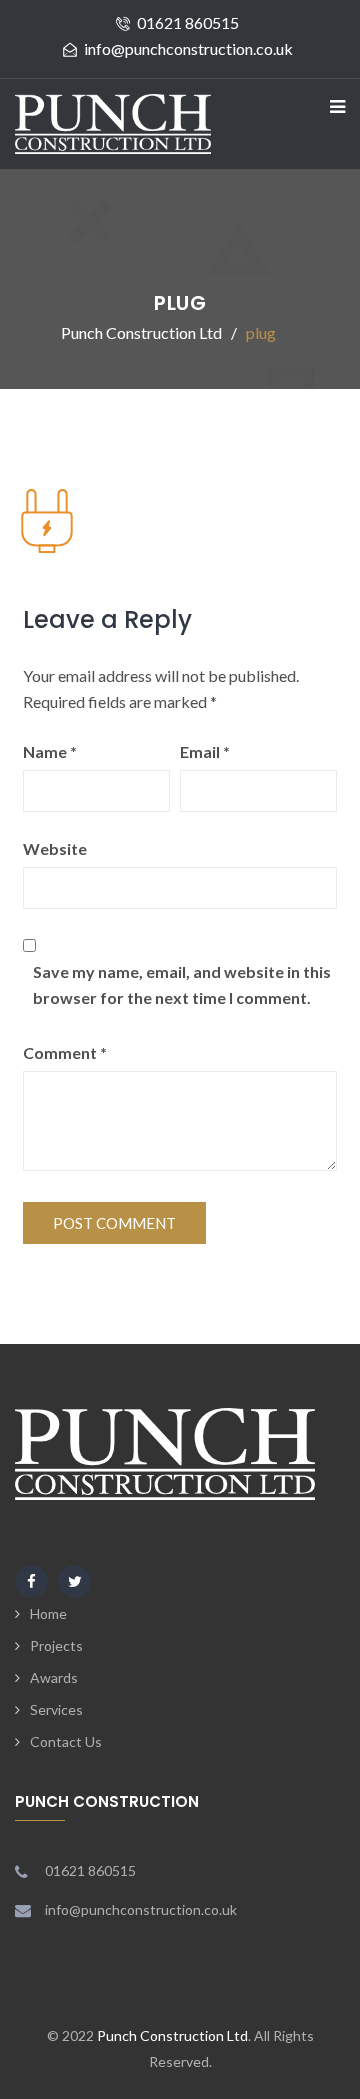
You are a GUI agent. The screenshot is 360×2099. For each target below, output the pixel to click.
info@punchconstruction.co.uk (188, 48)
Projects (56, 1645)
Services (56, 1709)
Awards (54, 1677)
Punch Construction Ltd (172, 2035)
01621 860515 (188, 22)
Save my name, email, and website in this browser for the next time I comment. (182, 984)
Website (55, 848)
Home (48, 1613)
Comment (65, 1052)
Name (50, 751)
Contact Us (66, 1741)
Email (205, 751)
